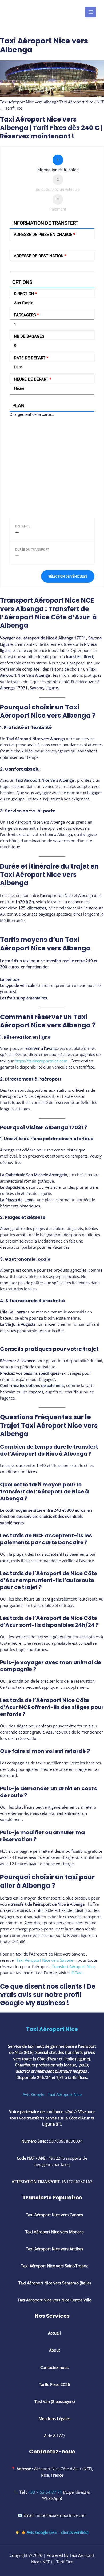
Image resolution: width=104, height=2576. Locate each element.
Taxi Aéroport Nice (52, 2029)
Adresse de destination (40, 256)
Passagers (26, 315)
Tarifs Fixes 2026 (55, 2384)
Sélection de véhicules (68, 576)
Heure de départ (32, 379)
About (55, 2350)
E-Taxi (77, 1973)
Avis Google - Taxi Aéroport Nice (52, 2094)
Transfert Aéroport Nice (73, 1966)
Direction (25, 294)
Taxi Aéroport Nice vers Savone (45, 1960)
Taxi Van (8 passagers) (54, 2401)
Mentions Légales (55, 2418)
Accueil (54, 2333)
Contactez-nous (54, 2367)
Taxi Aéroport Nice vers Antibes (55, 2249)
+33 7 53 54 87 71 (45, 2492)
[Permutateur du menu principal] (91, 12)
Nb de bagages (29, 336)
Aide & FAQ (54, 2436)
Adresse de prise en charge (44, 235)
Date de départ (31, 358)
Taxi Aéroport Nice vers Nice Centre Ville (54, 2300)
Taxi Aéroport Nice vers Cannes (54, 2215)
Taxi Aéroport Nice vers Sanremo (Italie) (54, 2283)
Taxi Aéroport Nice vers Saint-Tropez (54, 2266)
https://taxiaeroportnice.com (42, 1061)
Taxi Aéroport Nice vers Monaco (54, 2232)
